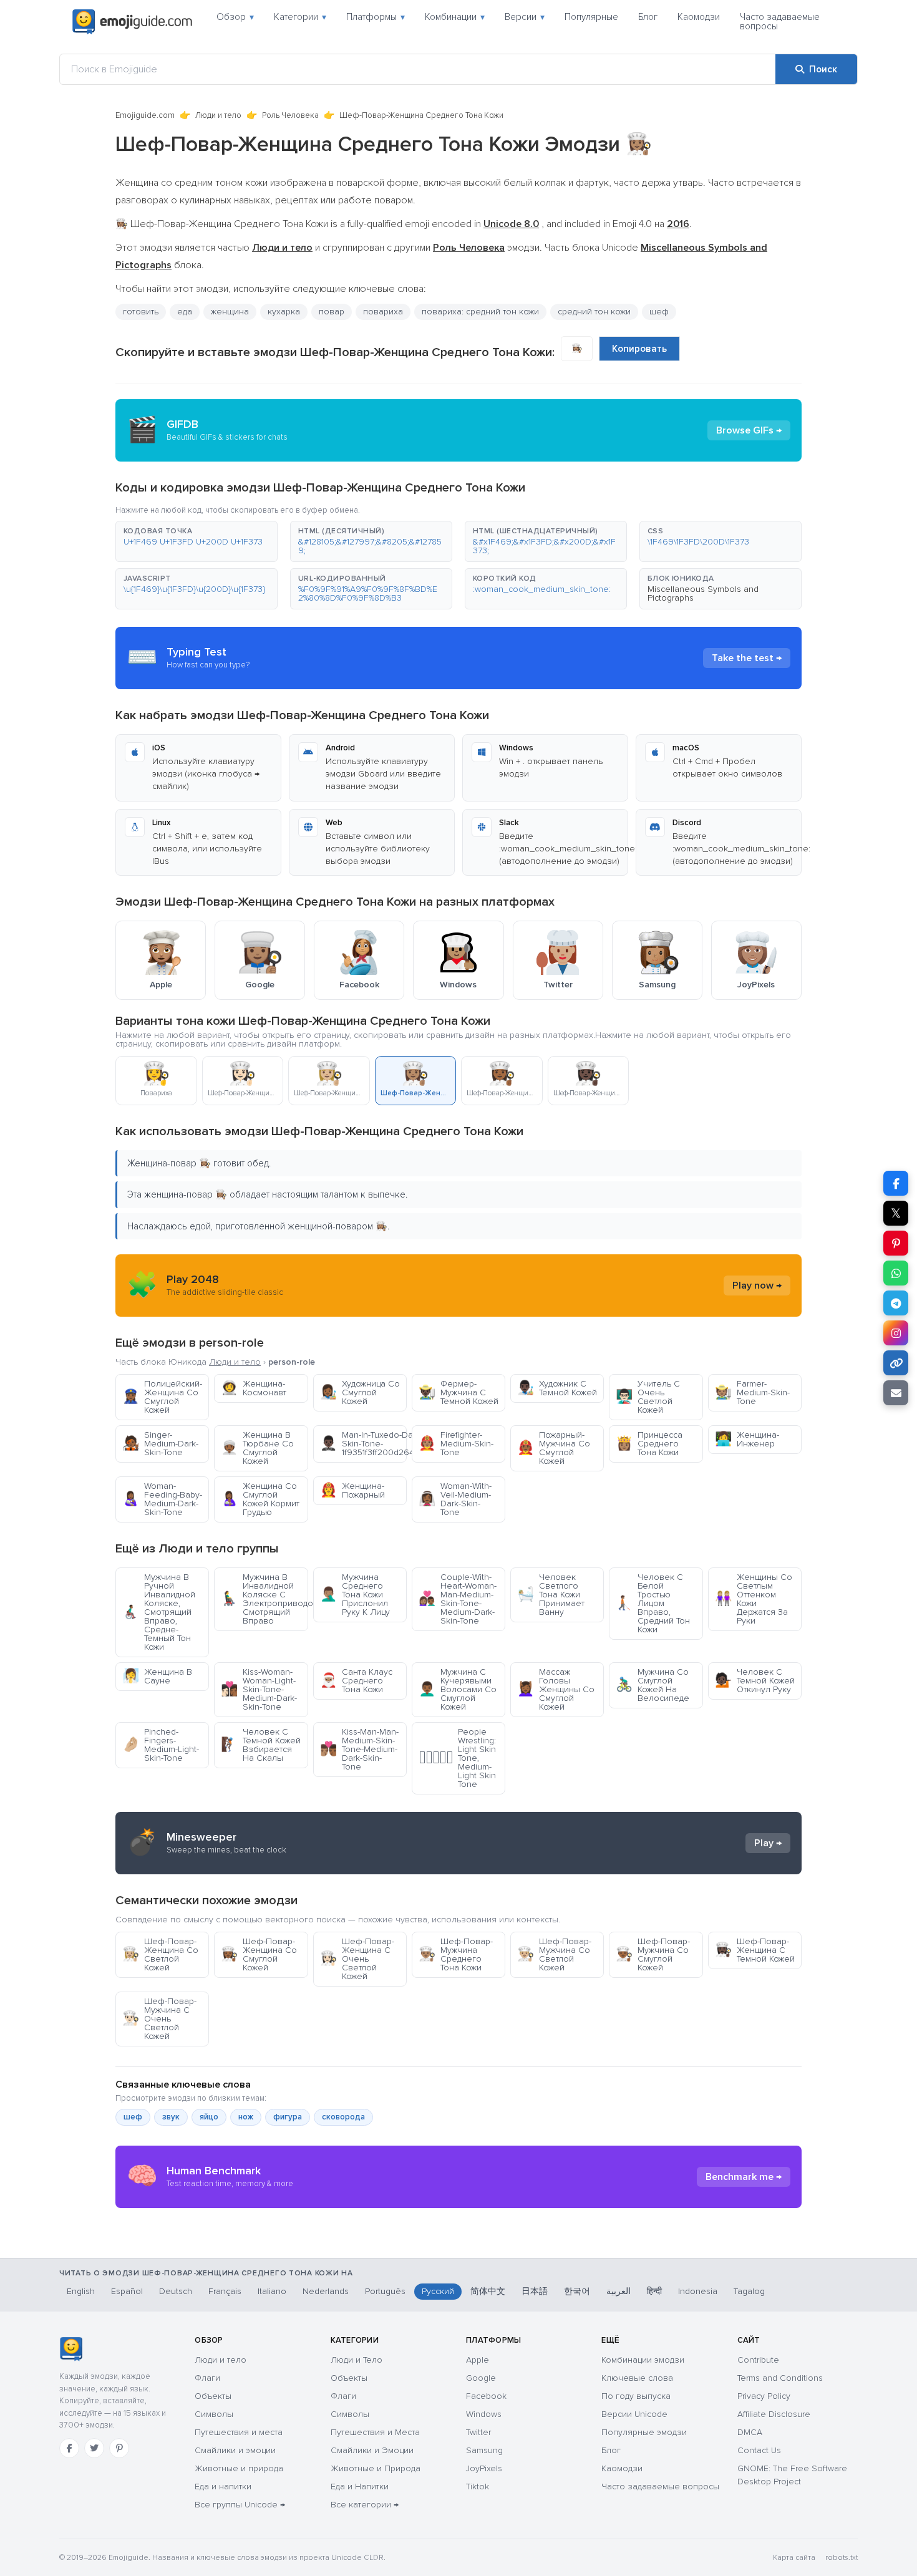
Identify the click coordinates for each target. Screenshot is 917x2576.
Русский (438, 2291)
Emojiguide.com (145, 115)
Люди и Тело (357, 2360)
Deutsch (176, 2291)
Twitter (478, 2432)
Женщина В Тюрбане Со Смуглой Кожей (257, 1448)
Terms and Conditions (780, 2378)
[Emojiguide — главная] (71, 2349)
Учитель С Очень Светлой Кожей (648, 1397)
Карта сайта (794, 2558)
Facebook (486, 2396)
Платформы (376, 17)
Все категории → (365, 2505)
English (81, 2291)
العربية (619, 2291)
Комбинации (455, 17)
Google (481, 2378)
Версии (525, 17)
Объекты (213, 2396)
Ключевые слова (637, 2378)
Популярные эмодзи (644, 2432)
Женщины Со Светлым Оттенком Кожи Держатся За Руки (754, 1599)
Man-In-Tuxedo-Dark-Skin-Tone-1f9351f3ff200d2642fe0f (363, 1444)
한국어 (577, 2291)
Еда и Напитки (360, 2486)
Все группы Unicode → (240, 2505)
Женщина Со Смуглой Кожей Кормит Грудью (260, 1499)
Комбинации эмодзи (643, 2360)
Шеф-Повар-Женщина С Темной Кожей (755, 1950)
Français (225, 2291)
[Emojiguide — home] (132, 22)
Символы (214, 2414)
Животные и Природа (376, 2468)
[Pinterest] (119, 2448)
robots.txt (842, 2558)
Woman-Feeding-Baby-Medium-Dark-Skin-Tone (162, 1499)
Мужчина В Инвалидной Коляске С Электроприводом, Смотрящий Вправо (264, 1599)
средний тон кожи (594, 312)
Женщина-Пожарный (352, 1490)
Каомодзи (699, 17)
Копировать (639, 349)
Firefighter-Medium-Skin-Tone (456, 1444)
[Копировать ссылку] (896, 1363)
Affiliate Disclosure (774, 2414)
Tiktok (478, 2486)
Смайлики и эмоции (235, 2450)
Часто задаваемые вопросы (780, 22)
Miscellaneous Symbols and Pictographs (703, 593)
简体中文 (488, 2291)
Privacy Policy (764, 2396)
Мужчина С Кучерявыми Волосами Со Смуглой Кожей (458, 1689)
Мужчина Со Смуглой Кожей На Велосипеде (653, 1685)
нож (246, 2117)
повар (332, 312)
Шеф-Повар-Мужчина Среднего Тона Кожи (456, 1954)
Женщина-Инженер (747, 1439)
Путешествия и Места (375, 2432)
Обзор (235, 17)
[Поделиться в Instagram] (896, 1333)
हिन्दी (654, 2291)
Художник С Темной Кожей (557, 1388)
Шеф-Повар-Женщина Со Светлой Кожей (160, 1954)
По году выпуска (636, 2396)
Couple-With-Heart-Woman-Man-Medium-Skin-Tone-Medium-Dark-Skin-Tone (458, 1599)
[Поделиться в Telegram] (896, 1303)
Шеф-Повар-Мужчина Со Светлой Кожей (554, 1954)
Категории (300, 17)
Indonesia (698, 2291)
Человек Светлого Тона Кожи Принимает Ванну (551, 1595)
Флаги (207, 2378)
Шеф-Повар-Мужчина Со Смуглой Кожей (653, 1954)
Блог (648, 17)
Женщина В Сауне (157, 1676)
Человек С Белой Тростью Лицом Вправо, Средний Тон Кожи (653, 1603)
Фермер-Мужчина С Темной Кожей (458, 1392)
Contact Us (759, 2450)
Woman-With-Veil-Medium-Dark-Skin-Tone (455, 1499)
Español (127, 2291)
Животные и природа (239, 2468)
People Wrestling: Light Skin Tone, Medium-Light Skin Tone (457, 1758)
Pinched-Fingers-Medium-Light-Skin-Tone (161, 1745)
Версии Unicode (634, 2414)
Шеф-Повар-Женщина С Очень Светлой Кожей (357, 1959)
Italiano (272, 2291)
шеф (133, 2117)
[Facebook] (69, 2448)
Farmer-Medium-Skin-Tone (752, 1392)
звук (171, 2117)
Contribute (758, 2360)
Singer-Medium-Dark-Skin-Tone (160, 1444)
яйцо (209, 2117)
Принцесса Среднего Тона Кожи (649, 1444)
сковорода (343, 2117)
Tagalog (749, 2291)
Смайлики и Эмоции (372, 2450)
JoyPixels (484, 2468)
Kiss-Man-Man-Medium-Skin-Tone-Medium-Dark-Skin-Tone (359, 1749)
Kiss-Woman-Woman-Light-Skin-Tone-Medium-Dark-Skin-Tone (259, 1689)
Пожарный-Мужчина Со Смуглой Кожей (554, 1448)
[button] (196, 541)
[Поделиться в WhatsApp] (896, 1273)
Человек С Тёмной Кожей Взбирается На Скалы (261, 1745)
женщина (230, 312)
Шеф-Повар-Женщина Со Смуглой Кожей (259, 1954)
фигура (288, 2117)
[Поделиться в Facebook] (896, 1183)
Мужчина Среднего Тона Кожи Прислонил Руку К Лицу (355, 1595)
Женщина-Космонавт (254, 1388)
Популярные (591, 17)
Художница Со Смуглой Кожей (360, 1392)
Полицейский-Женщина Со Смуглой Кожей (162, 1397)
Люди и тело (218, 115)
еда (185, 312)
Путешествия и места (239, 2432)
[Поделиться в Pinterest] (896, 1243)
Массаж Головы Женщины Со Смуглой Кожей (556, 1689)
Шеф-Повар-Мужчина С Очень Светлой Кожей (159, 2019)
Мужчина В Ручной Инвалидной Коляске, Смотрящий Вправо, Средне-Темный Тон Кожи (159, 1612)
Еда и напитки (223, 2486)
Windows (484, 2414)
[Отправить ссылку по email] (896, 1393)
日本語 (535, 2291)
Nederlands (326, 2291)
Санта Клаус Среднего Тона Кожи (356, 1681)
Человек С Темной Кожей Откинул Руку (755, 1681)
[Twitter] (94, 2448)
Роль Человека (290, 115)
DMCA (750, 2432)
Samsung (484, 2450)
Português (385, 2291)
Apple (478, 2360)
